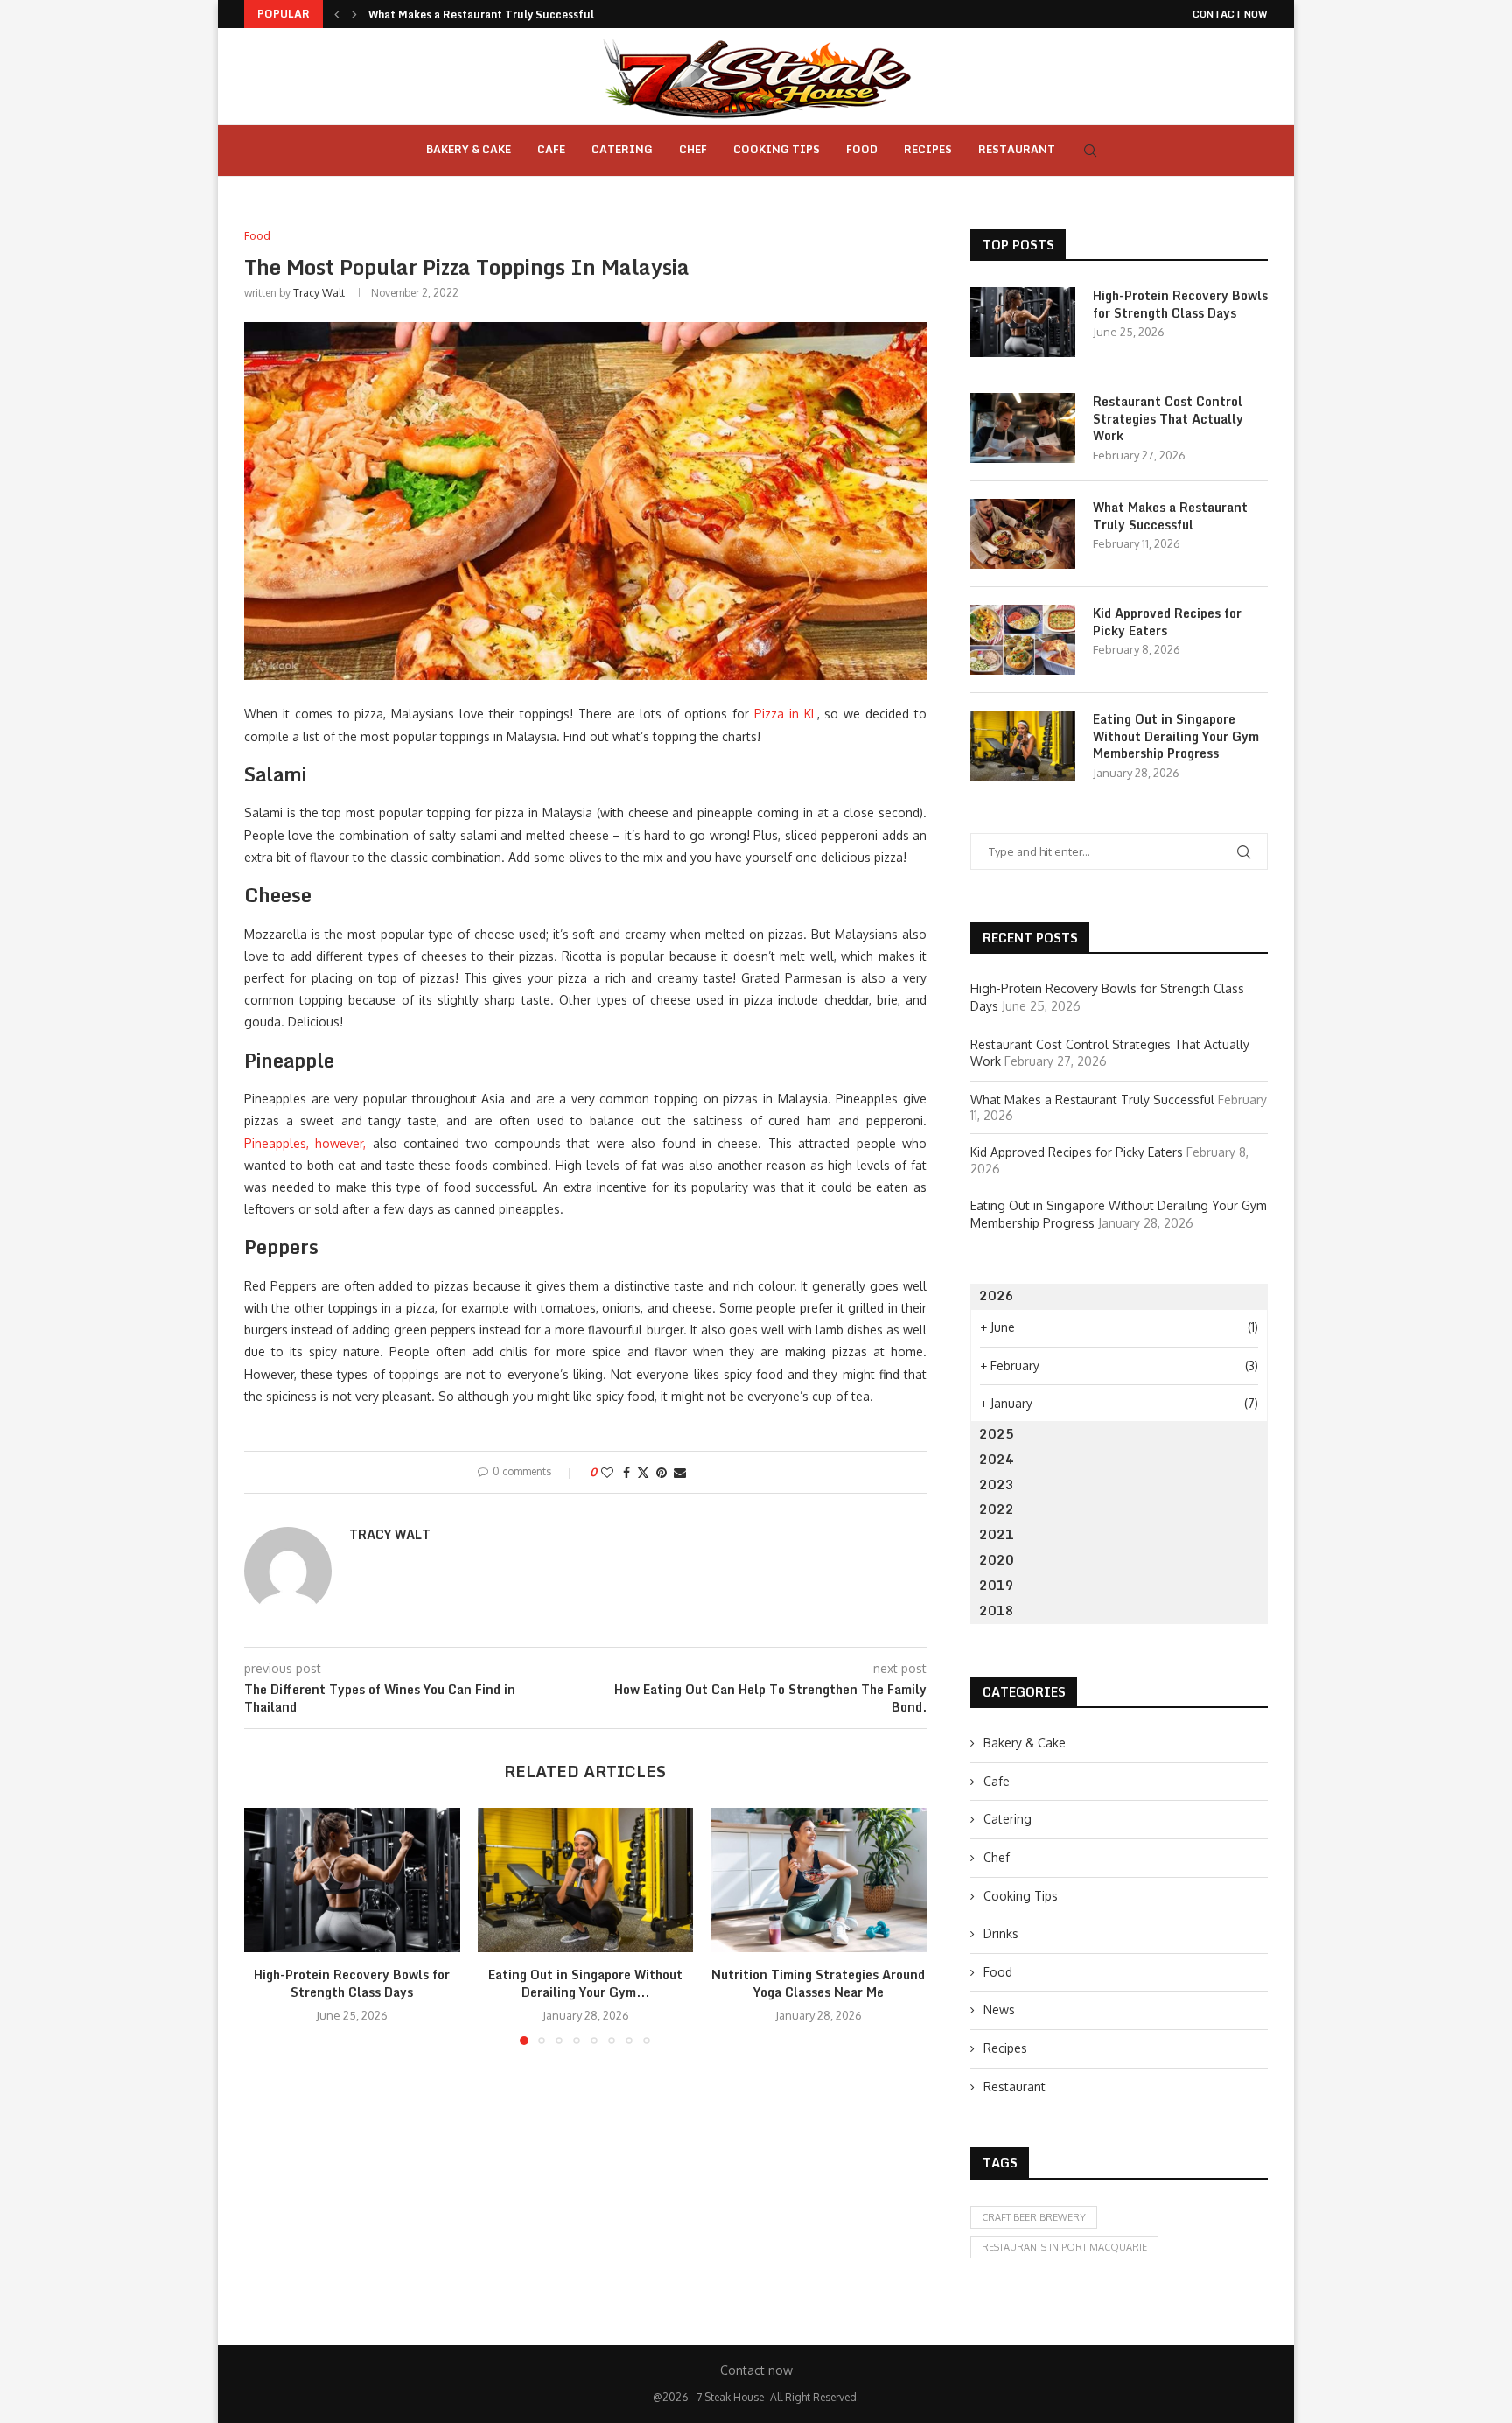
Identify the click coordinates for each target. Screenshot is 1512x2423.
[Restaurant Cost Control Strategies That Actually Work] (1023, 428)
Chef (693, 149)
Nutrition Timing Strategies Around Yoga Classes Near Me (819, 1984)
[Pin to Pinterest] (661, 1472)
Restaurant (1017, 149)
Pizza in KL (786, 714)
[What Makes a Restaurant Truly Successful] (1023, 534)
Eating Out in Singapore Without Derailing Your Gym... (585, 1984)
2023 (997, 1485)
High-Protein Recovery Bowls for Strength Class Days (352, 1984)
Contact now (1230, 14)
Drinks (1001, 1933)
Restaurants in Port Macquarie (1064, 2247)
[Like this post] (607, 1472)
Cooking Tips (777, 149)
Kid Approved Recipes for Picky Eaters (1167, 622)
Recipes (928, 149)
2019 (997, 1585)
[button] (337, 14)
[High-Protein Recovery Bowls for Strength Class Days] (352, 1880)
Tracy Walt (319, 293)
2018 (997, 1611)
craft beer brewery (1034, 2217)
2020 (997, 1560)
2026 (997, 1296)
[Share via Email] (680, 1472)
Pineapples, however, (305, 1143)
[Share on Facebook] (626, 1472)
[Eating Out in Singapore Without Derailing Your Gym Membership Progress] (586, 1880)
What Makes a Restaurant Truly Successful (481, 14)
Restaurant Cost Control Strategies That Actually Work (1168, 419)
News (999, 2010)
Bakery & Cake (469, 149)
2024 (997, 1459)
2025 (997, 1434)
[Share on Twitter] (643, 1472)
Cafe (551, 149)
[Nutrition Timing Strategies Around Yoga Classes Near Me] (819, 1880)
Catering (622, 149)
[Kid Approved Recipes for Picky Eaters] (1023, 640)
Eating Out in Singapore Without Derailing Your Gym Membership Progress (1176, 736)
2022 (997, 1509)
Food (862, 149)
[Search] (1090, 151)
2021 (997, 1534)
